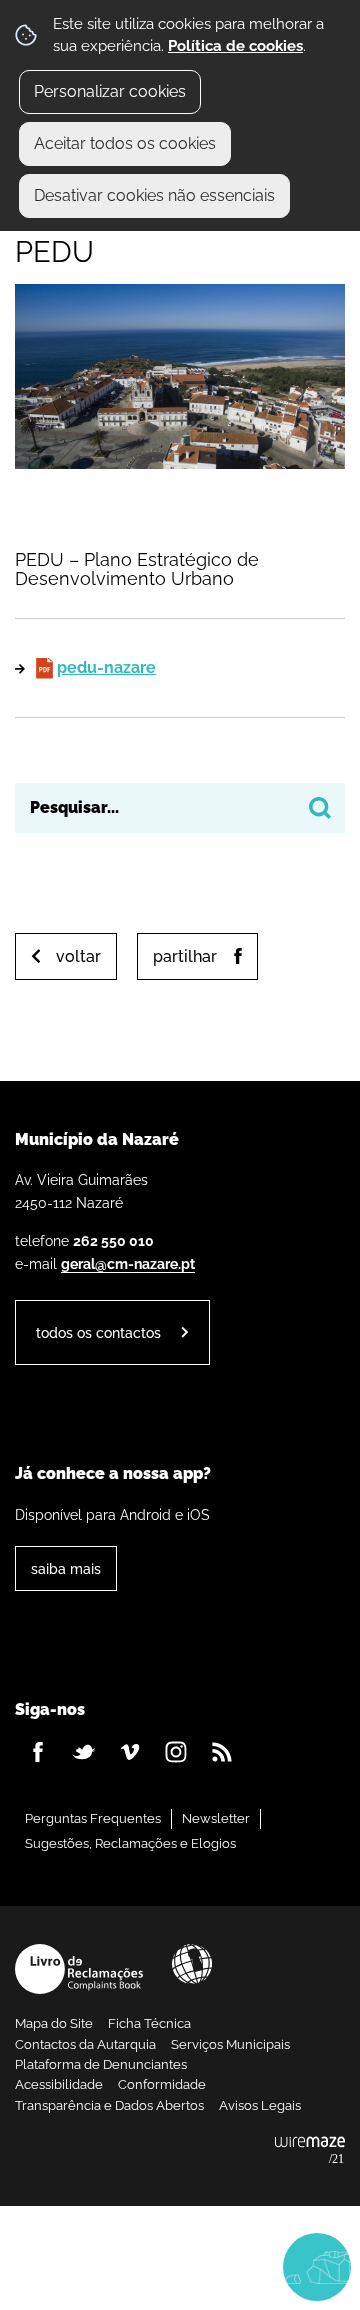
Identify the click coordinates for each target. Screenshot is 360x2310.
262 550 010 (113, 1240)
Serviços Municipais (230, 2044)
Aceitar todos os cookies (125, 143)
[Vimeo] (130, 1752)
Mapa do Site (54, 2023)
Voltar (78, 956)
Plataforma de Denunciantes (101, 2064)
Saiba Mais (66, 1568)
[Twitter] (84, 1752)
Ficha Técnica (149, 2023)
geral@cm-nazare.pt (128, 1263)
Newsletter (216, 1818)
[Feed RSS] (222, 1752)
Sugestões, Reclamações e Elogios (130, 1843)
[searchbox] (180, 808)
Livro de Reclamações (79, 1969)
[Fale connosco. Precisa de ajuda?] (180, 2266)
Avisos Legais (260, 2105)
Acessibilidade (192, 1964)
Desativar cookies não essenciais (154, 195)
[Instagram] (176, 1752)
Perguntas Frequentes (93, 1818)
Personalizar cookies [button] (110, 91)
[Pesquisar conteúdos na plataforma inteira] (320, 808)
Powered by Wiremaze (310, 2151)
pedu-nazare (106, 667)
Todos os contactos (98, 1332)
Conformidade (162, 2084)
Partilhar (185, 956)
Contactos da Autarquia (85, 2044)
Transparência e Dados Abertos (109, 2105)
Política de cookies (235, 46)
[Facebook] (38, 1752)
